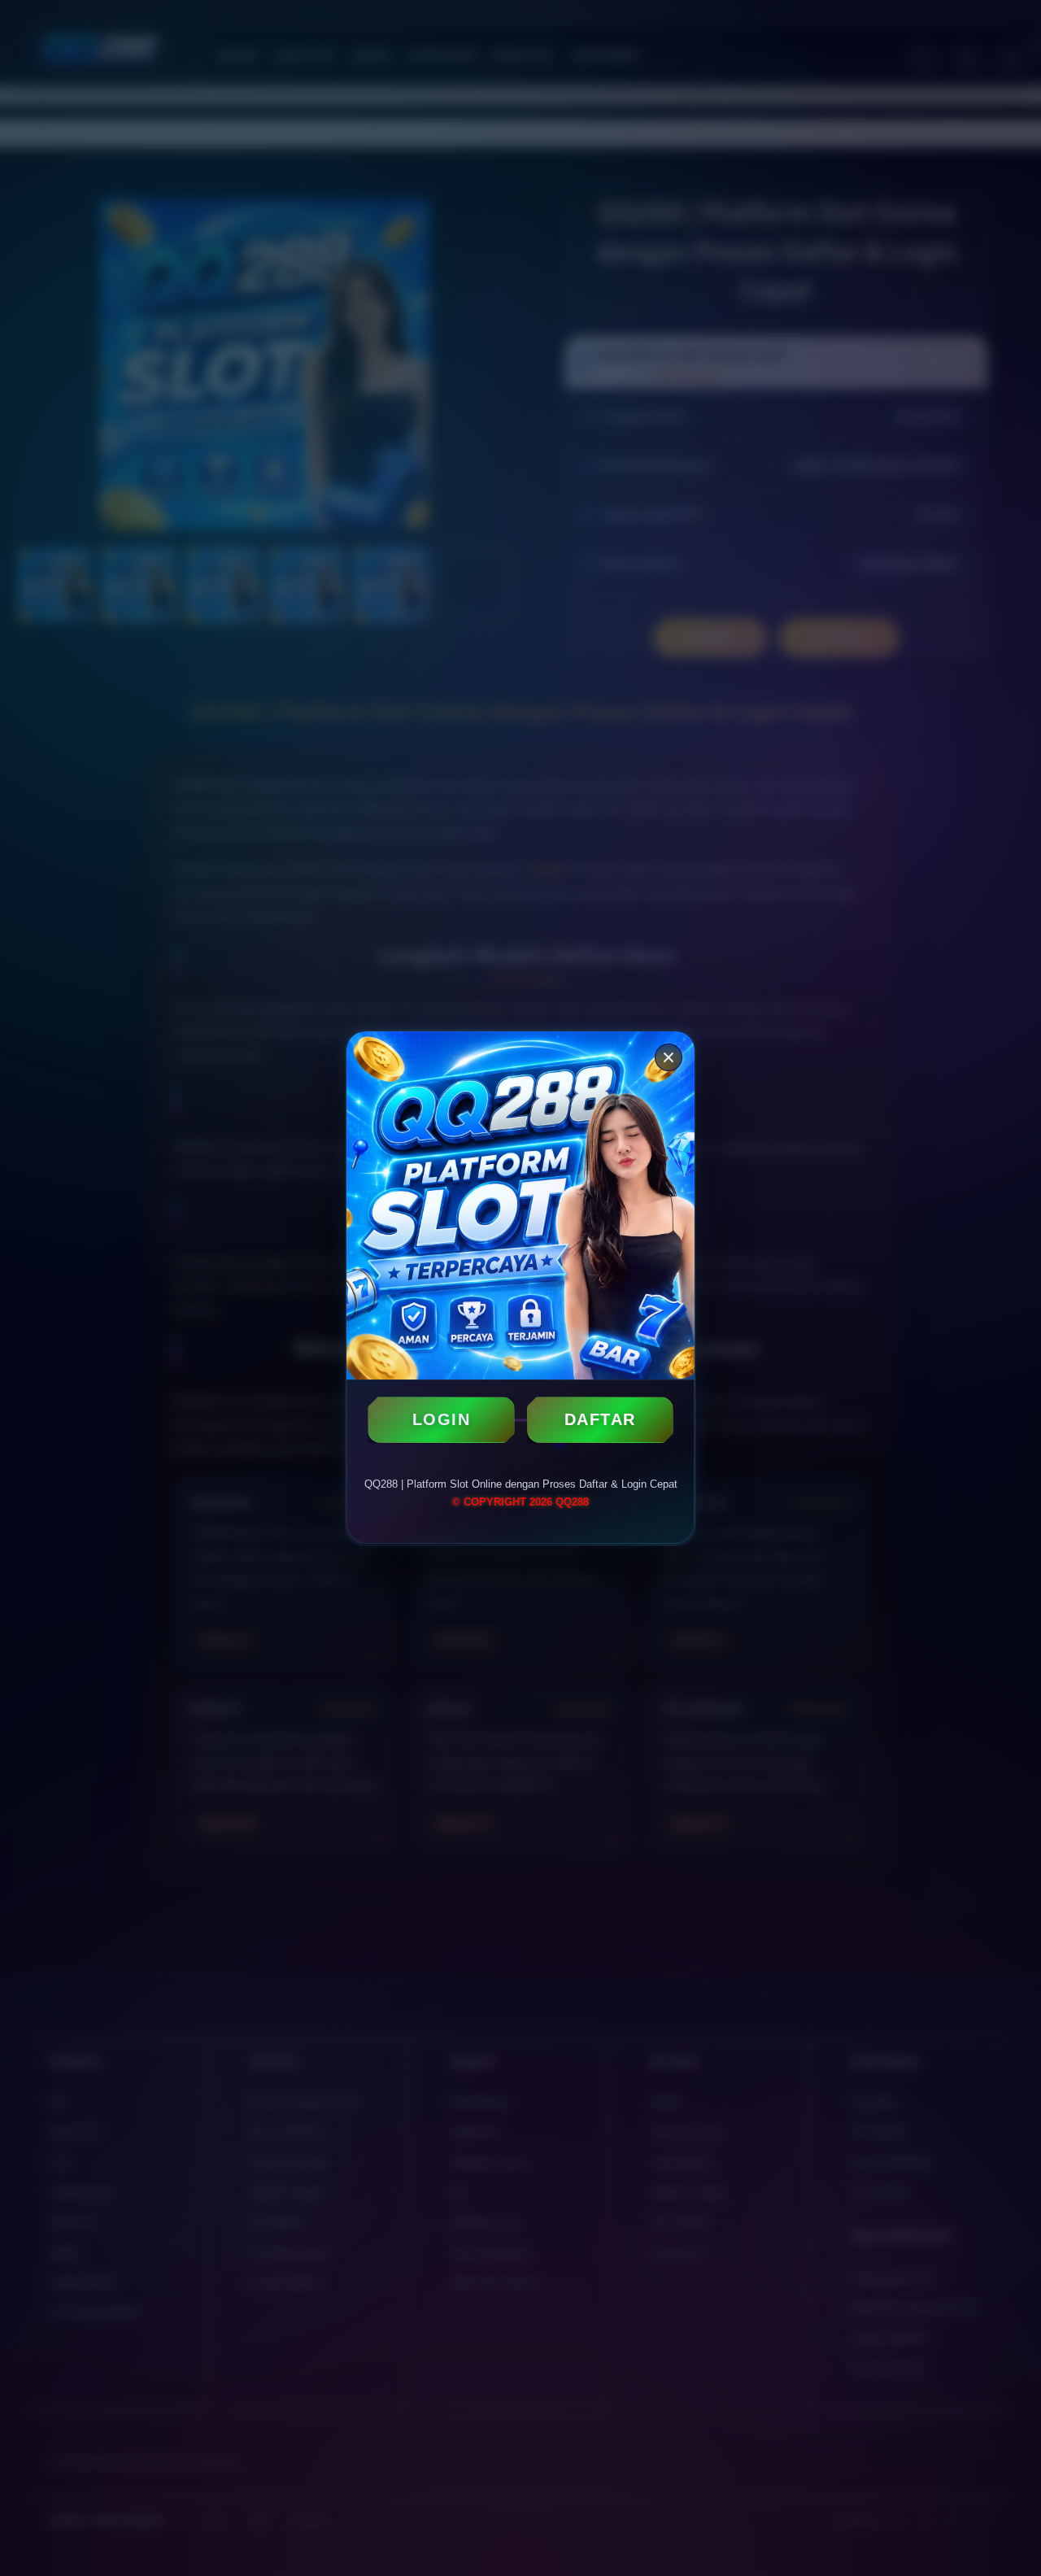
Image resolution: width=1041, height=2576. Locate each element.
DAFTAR (600, 1419)
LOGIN (442, 1419)
